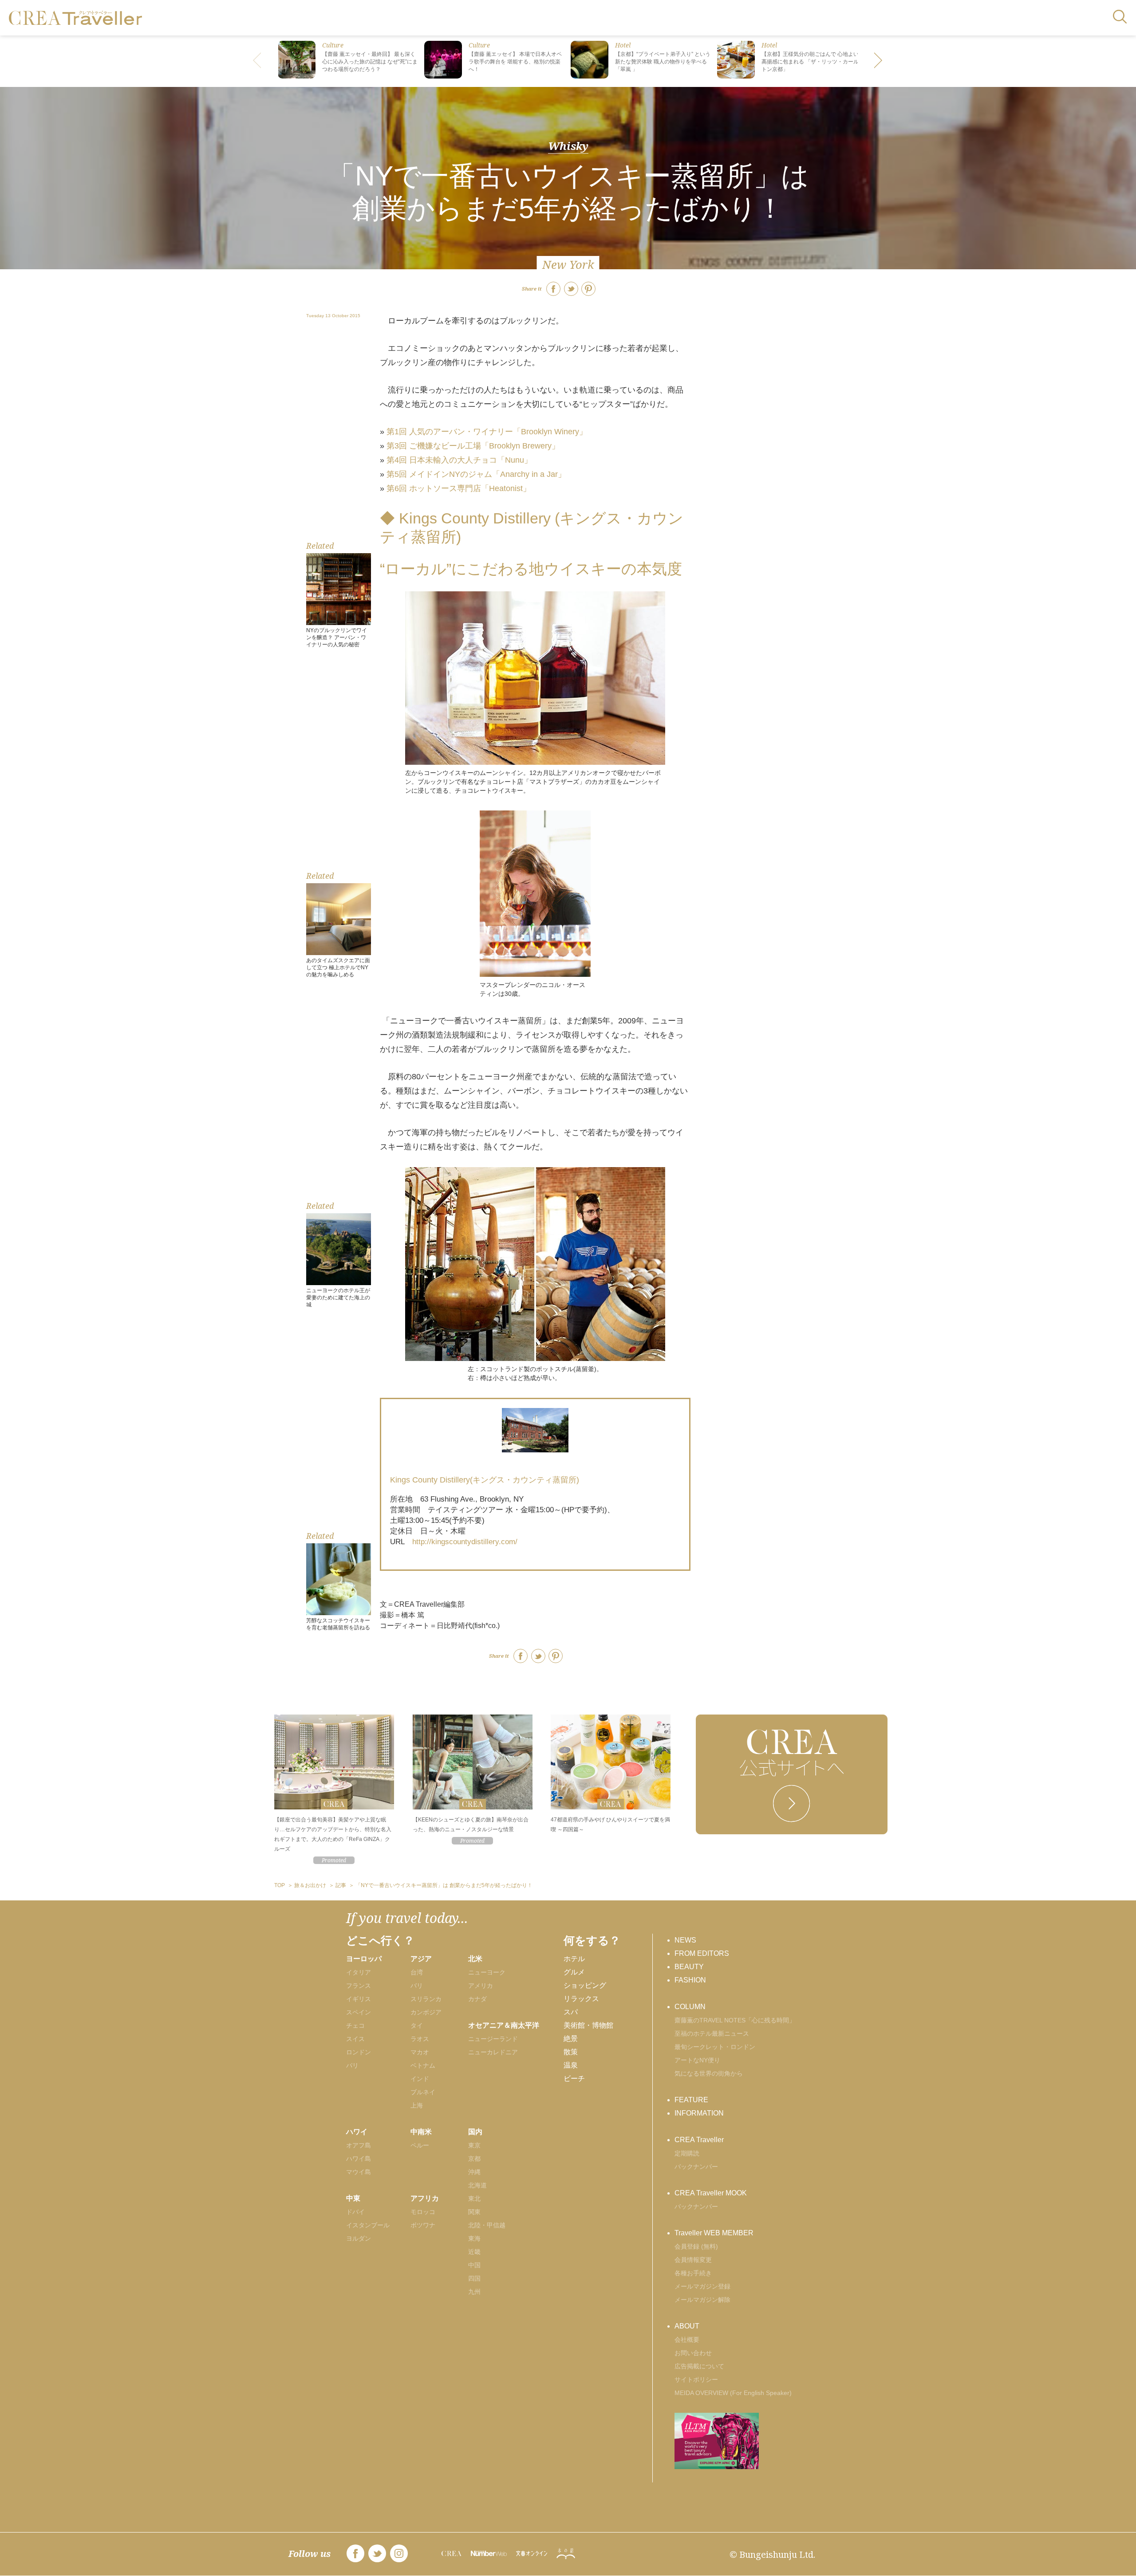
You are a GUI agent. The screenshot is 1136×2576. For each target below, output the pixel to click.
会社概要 (687, 2340)
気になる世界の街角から (709, 2073)
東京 (474, 2145)
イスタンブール (368, 2225)
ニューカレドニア (493, 2052)
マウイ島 (359, 2172)
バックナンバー (696, 2167)
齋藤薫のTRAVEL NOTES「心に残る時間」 (735, 2020)
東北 (474, 2198)
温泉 (571, 2065)
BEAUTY (689, 1967)
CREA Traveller (699, 2140)
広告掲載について (699, 2366)
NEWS (685, 1940)
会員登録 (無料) (696, 2246)
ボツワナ (423, 2225)
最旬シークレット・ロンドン (715, 2047)
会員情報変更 (693, 2260)
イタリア (359, 1972)
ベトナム (423, 2065)
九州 (474, 2292)
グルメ (574, 1972)
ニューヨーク (487, 1972)
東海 (474, 2238)
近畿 (474, 2252)
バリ (417, 1986)
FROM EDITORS (702, 1953)
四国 (474, 2278)
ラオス (420, 2039)
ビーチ (574, 2078)
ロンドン (359, 2052)
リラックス (581, 1999)
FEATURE (691, 2100)
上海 (417, 2105)
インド (420, 2079)
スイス (355, 2039)
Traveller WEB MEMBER (714, 2233)
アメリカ (481, 1986)
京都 (474, 2159)
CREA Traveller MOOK (711, 2193)
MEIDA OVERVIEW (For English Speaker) (733, 2393)
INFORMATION (699, 2113)
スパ (571, 2012)
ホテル (574, 1959)
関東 (474, 2212)
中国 (474, 2265)
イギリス (359, 1999)
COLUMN (690, 2007)
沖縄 (474, 2172)
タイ (417, 2025)
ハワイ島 (359, 2159)
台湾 (417, 1972)
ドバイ (355, 2212)
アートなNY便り (697, 2060)
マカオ (420, 2052)
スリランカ (426, 1999)
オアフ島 (359, 2145)
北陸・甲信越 (487, 2225)
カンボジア (426, 2012)
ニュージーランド (493, 2039)
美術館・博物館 (588, 2025)
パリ (352, 2065)
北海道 (477, 2185)
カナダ (477, 1999)
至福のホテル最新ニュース (712, 2033)
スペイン (359, 2012)
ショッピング (585, 1985)
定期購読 (687, 2153)
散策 (571, 2052)
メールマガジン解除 (702, 2300)
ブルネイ (423, 2092)
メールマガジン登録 (702, 2286)
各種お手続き (693, 2273)
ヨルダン (359, 2238)
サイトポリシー (696, 2379)
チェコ (355, 2025)
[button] (879, 61)
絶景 (571, 2039)
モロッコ (423, 2212)
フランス (359, 1986)
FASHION (690, 1980)
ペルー (420, 2145)
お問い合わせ (693, 2353)
